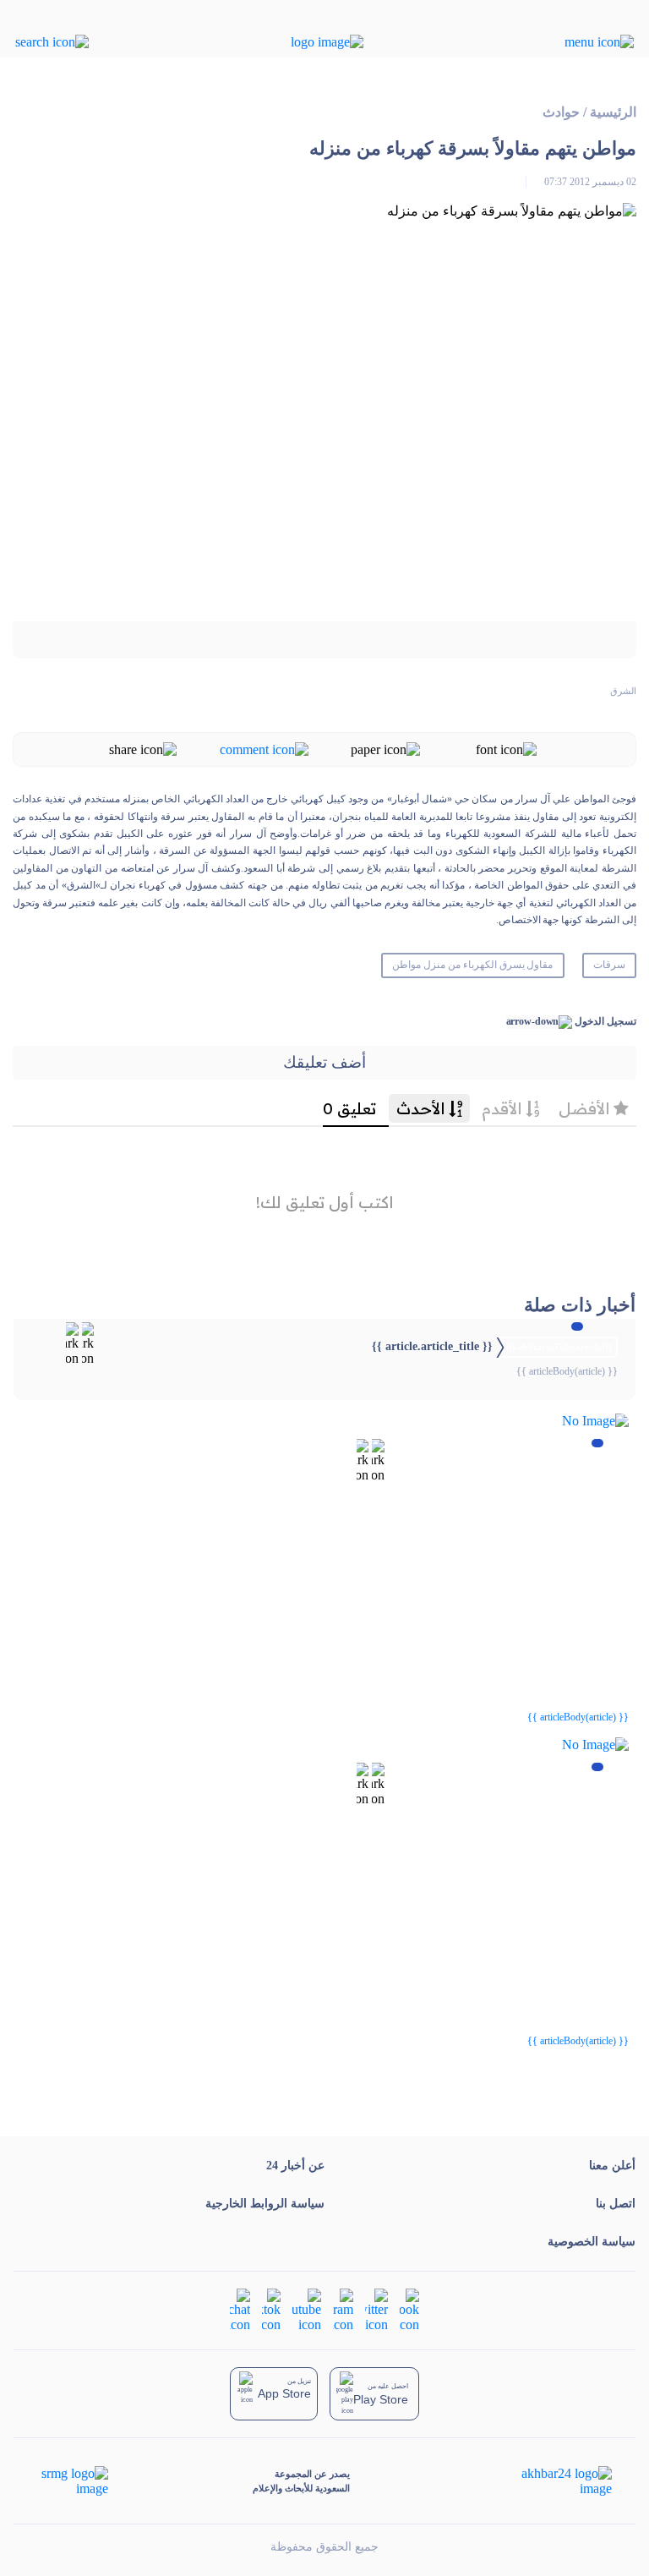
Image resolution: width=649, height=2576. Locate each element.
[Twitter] (376, 2309)
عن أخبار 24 (295, 2166)
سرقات (609, 965)
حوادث (561, 112)
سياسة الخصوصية (592, 2242)
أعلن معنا (612, 2166)
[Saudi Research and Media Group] (73, 2481)
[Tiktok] (271, 2309)
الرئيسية (613, 112)
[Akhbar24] (553, 2481)
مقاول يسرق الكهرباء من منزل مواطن (472, 965)
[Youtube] (307, 2309)
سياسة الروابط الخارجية (265, 2204)
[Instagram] (343, 2309)
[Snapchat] (240, 2309)
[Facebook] (409, 2309)
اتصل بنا (616, 2204)
